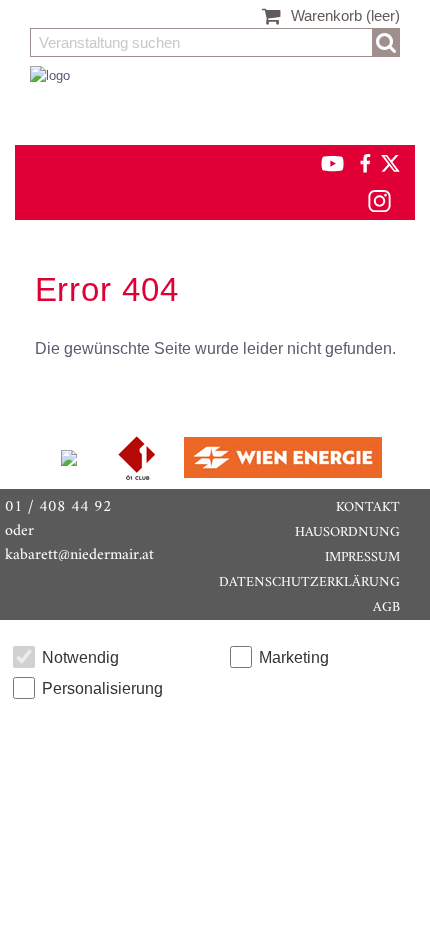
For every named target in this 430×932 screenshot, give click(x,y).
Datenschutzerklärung (309, 582)
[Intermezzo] (71, 456)
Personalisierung (102, 688)
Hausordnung (347, 532)
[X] (387, 162)
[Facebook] (364, 162)
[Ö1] (139, 456)
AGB (386, 607)
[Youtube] (323, 162)
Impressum (362, 557)
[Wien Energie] (283, 456)
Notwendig (80, 657)
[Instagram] (378, 200)
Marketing (294, 657)
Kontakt (368, 507)
